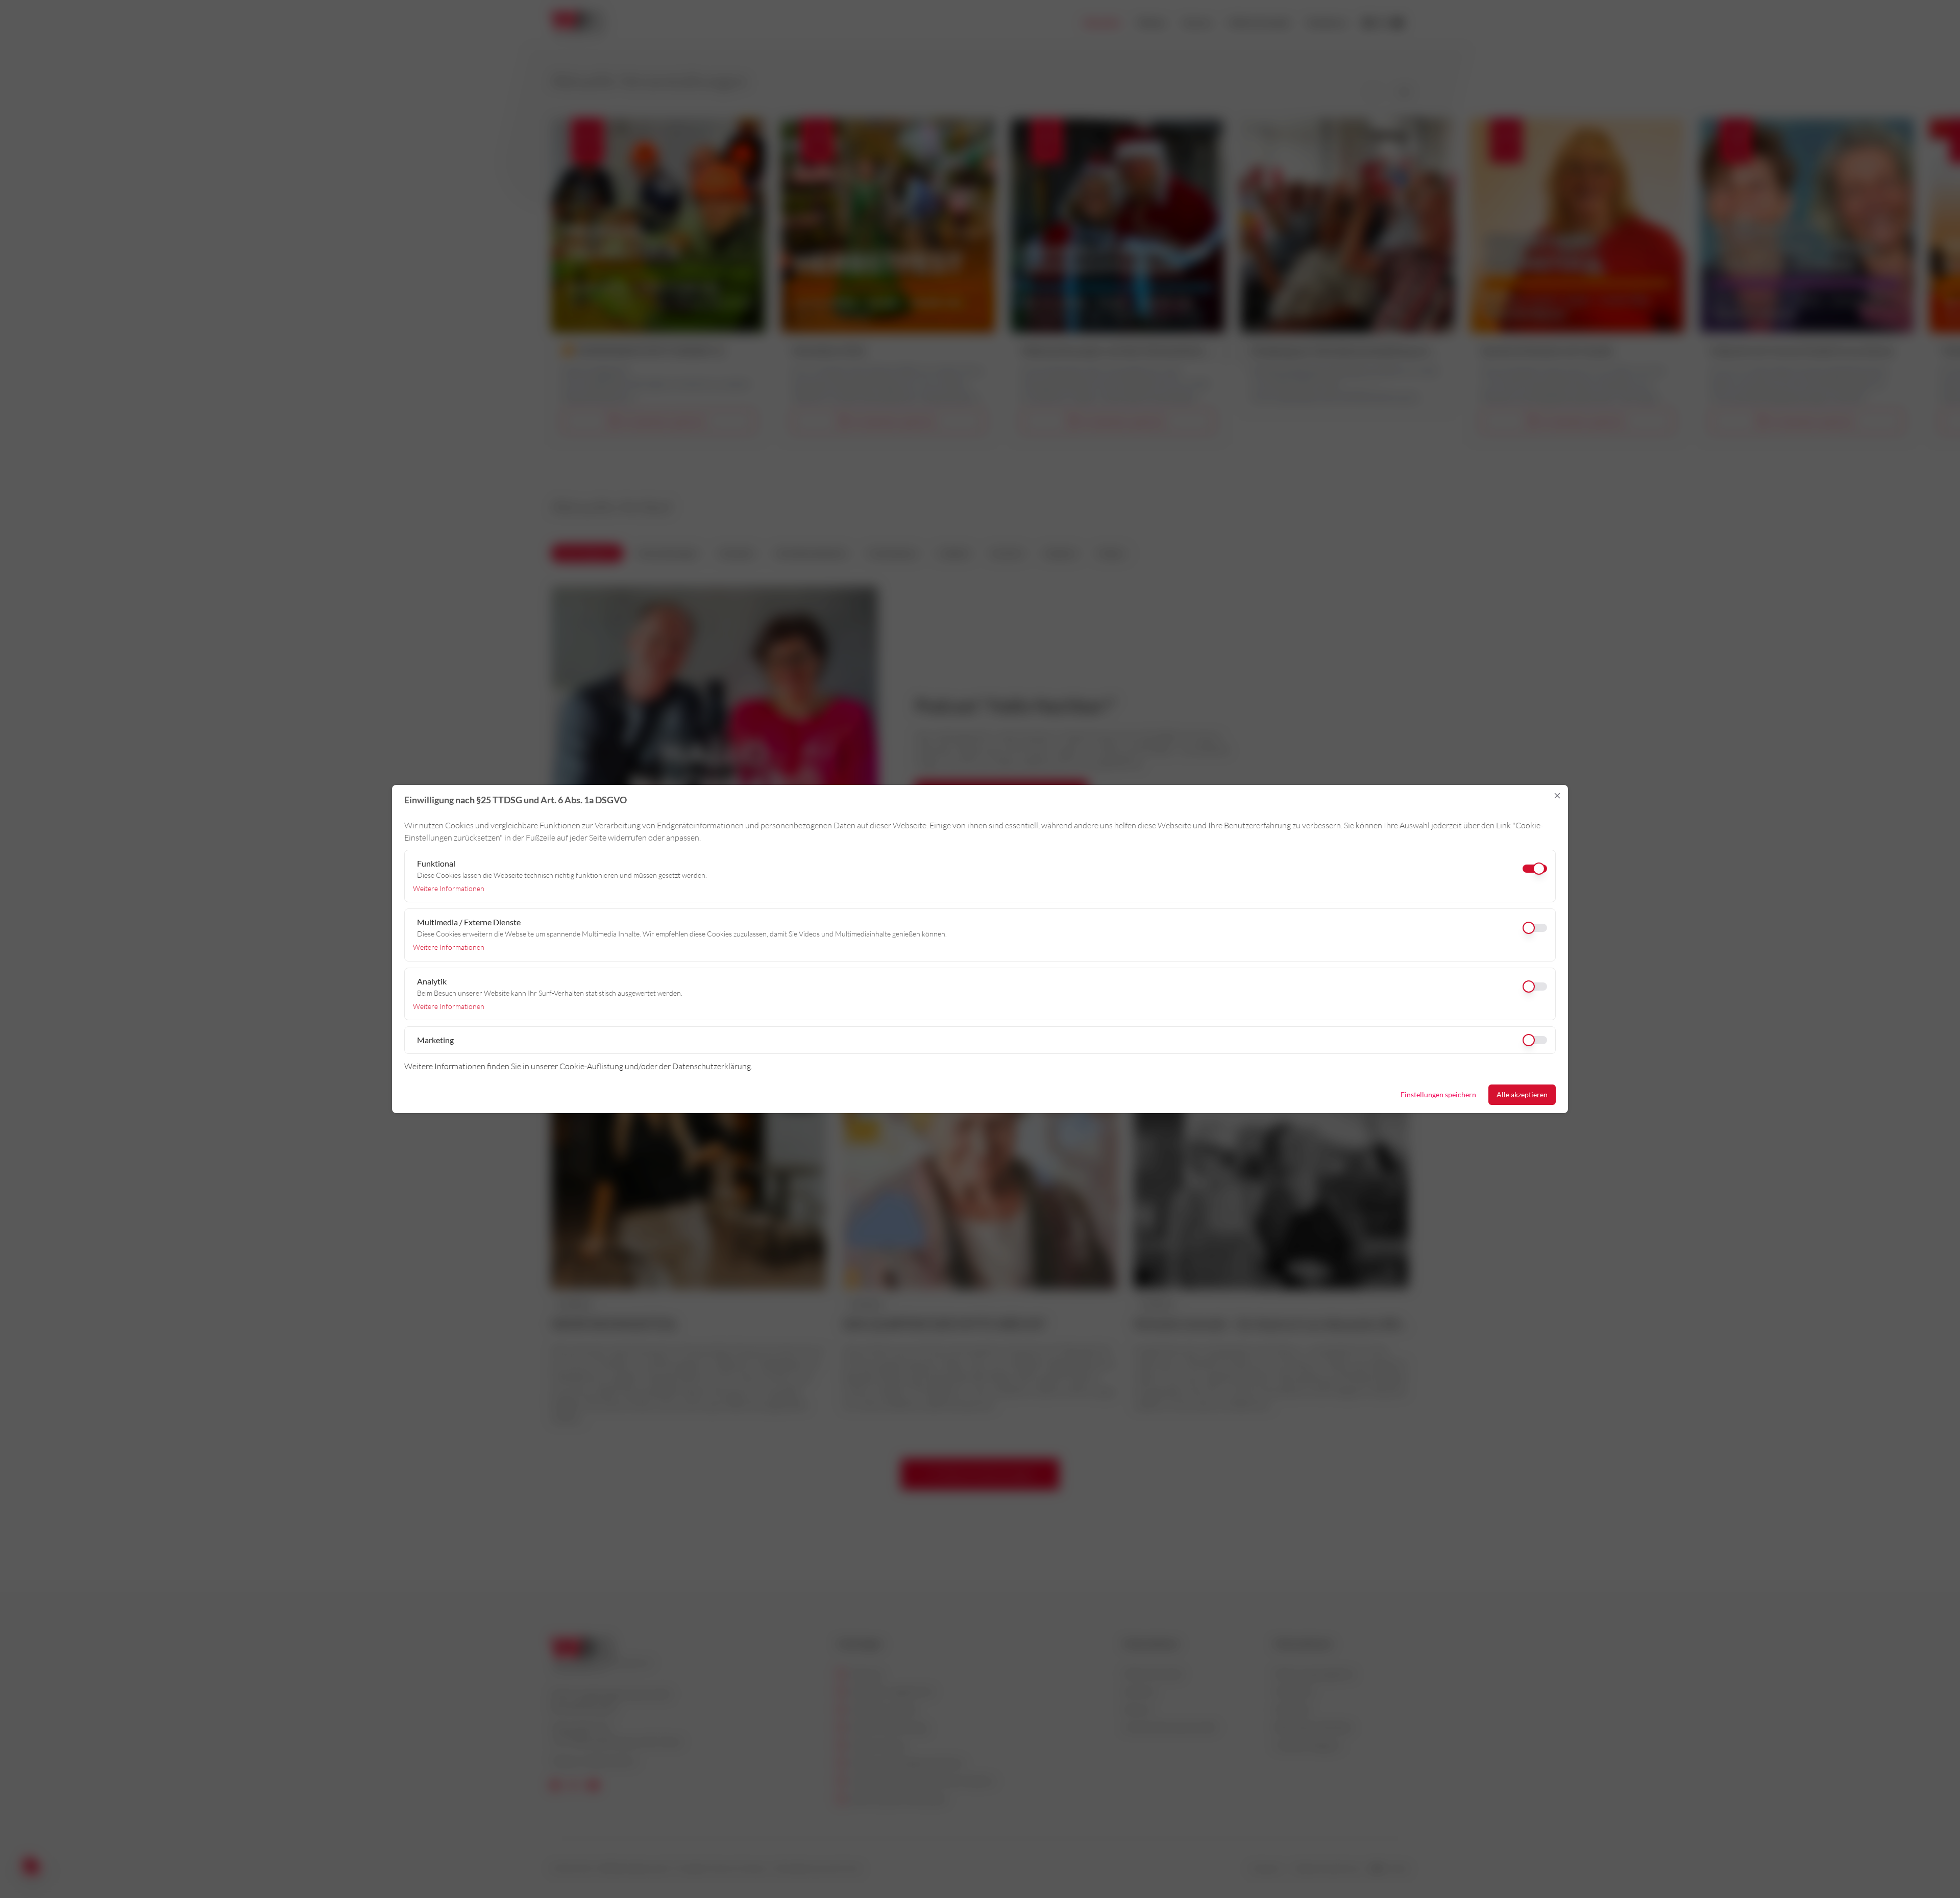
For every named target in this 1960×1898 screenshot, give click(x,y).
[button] (1557, 796)
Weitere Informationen (449, 888)
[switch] (980, 928)
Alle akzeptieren (1522, 1094)
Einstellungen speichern (1438, 1094)
